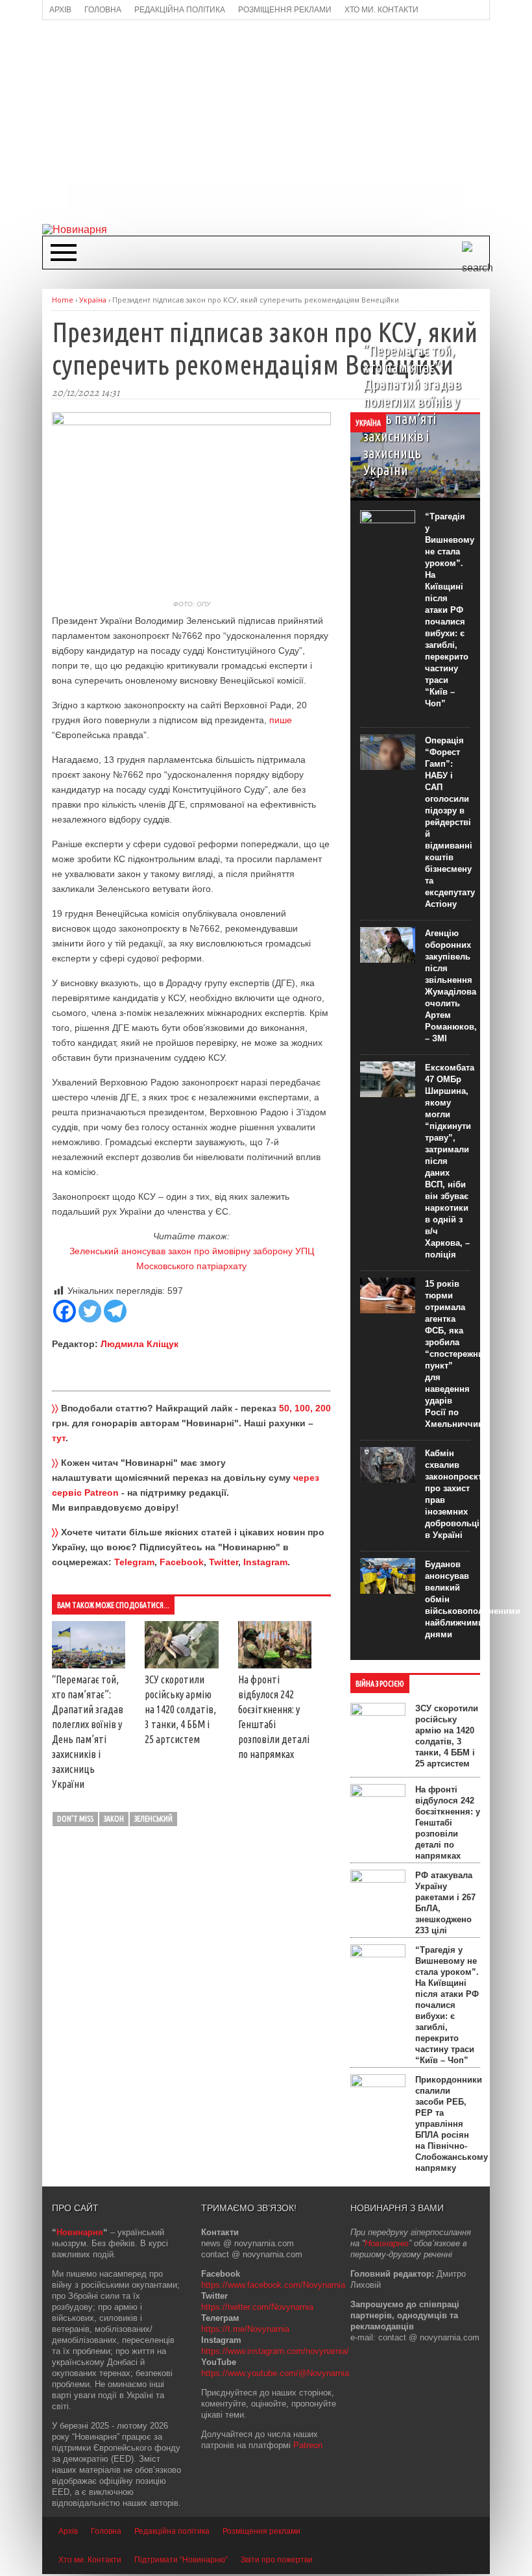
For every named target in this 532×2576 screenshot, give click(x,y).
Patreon (308, 2445)
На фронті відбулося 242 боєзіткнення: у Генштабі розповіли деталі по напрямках (448, 1823)
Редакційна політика (172, 2531)
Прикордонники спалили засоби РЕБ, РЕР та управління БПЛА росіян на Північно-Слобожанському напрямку (452, 2124)
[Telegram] (115, 1311)
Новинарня (80, 2232)
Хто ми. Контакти (90, 2560)
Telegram (134, 1562)
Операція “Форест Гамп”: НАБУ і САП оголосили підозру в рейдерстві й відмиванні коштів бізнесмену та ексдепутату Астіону (450, 822)
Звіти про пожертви (277, 2560)
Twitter (224, 1562)
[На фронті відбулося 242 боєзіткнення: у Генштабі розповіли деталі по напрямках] (275, 1665)
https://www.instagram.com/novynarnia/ (275, 2351)
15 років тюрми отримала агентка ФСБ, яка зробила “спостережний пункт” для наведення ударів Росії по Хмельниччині (457, 1354)
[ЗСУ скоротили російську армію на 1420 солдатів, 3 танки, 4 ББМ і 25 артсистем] (181, 1665)
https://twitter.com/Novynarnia (257, 2307)
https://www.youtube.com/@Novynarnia (275, 2373)
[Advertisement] (287, 121)
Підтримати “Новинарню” (181, 2560)
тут (59, 1438)
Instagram (265, 1562)
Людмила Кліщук (139, 1344)
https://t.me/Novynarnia (245, 2329)
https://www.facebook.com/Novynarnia (273, 2285)
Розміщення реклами (261, 2531)
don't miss (75, 1819)
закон (114, 1819)
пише (281, 720)
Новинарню (387, 2243)
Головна (106, 2531)
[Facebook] (65, 1311)
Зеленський (153, 1819)
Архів (68, 2531)
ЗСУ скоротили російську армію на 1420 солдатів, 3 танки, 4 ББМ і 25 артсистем (180, 1709)
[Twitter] (90, 1311)
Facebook (182, 1562)
